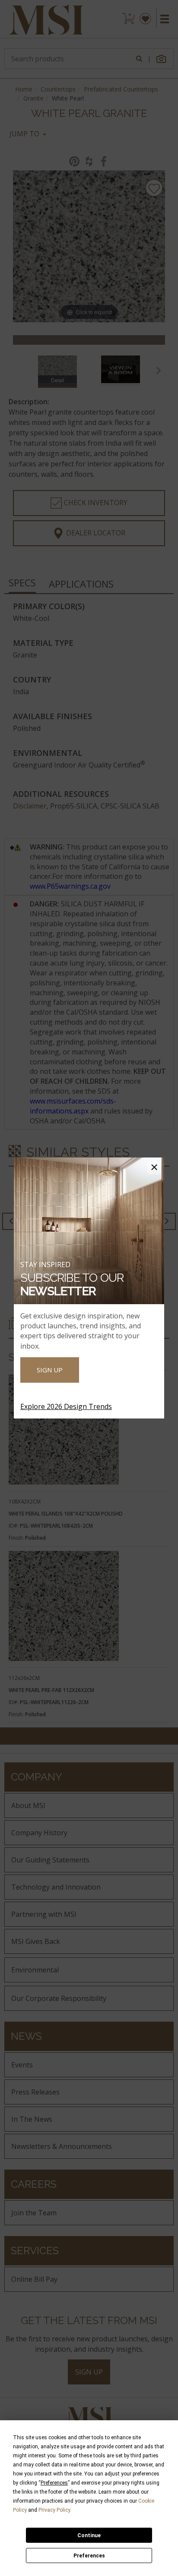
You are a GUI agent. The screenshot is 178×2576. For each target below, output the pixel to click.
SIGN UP (50, 1370)
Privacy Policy (54, 2510)
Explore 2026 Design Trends (66, 1406)
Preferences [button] (54, 2483)
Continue (89, 2535)
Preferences (89, 2556)
